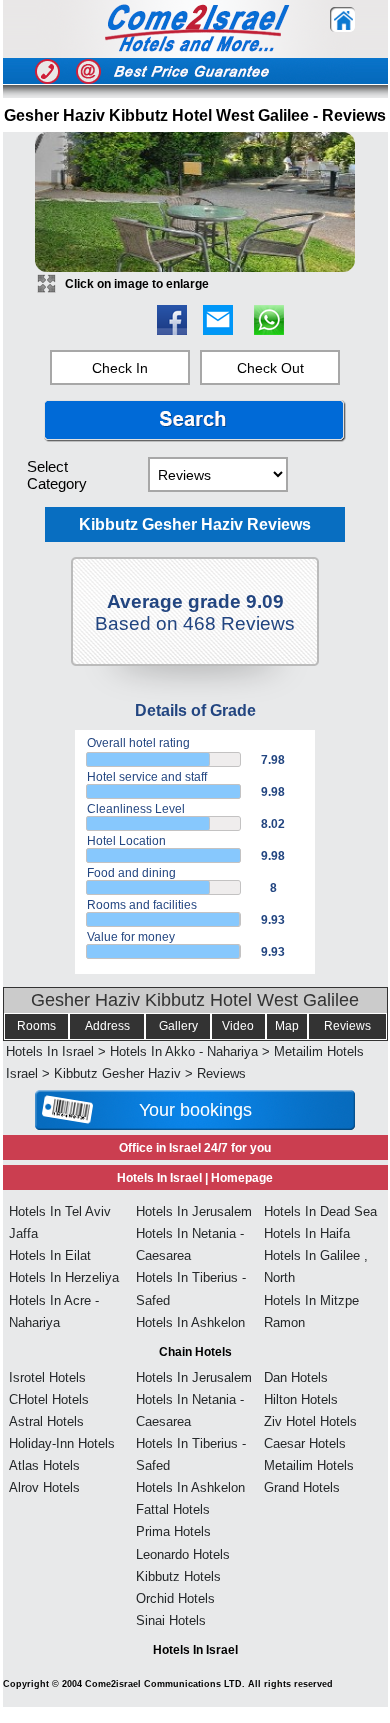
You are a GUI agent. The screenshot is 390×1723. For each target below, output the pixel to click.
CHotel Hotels (49, 1399)
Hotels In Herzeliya (64, 1277)
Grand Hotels (302, 1487)
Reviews (347, 1026)
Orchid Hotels (175, 1598)
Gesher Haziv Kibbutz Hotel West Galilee (195, 1000)
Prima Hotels (173, 1531)
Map (287, 1026)
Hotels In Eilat (50, 1255)
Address (107, 1026)
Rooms (36, 1026)
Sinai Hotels (171, 1620)
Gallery (178, 1026)
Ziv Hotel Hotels (310, 1421)
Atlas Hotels (44, 1465)
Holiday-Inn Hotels (62, 1443)
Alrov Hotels (44, 1487)
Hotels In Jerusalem (194, 1211)
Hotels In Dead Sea (320, 1211)
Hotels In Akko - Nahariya (184, 1051)
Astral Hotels (46, 1421)
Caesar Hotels (305, 1443)
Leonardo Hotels (183, 1554)
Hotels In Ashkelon (190, 1322)
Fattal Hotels (173, 1509)
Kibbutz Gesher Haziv (117, 1073)
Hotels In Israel (50, 1051)
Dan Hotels (296, 1377)
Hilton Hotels (301, 1399)
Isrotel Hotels (47, 1377)
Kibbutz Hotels (178, 1576)
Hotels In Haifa (307, 1233)
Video (238, 1026)
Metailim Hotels (309, 1465)
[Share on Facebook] (172, 329)
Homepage (242, 1178)
